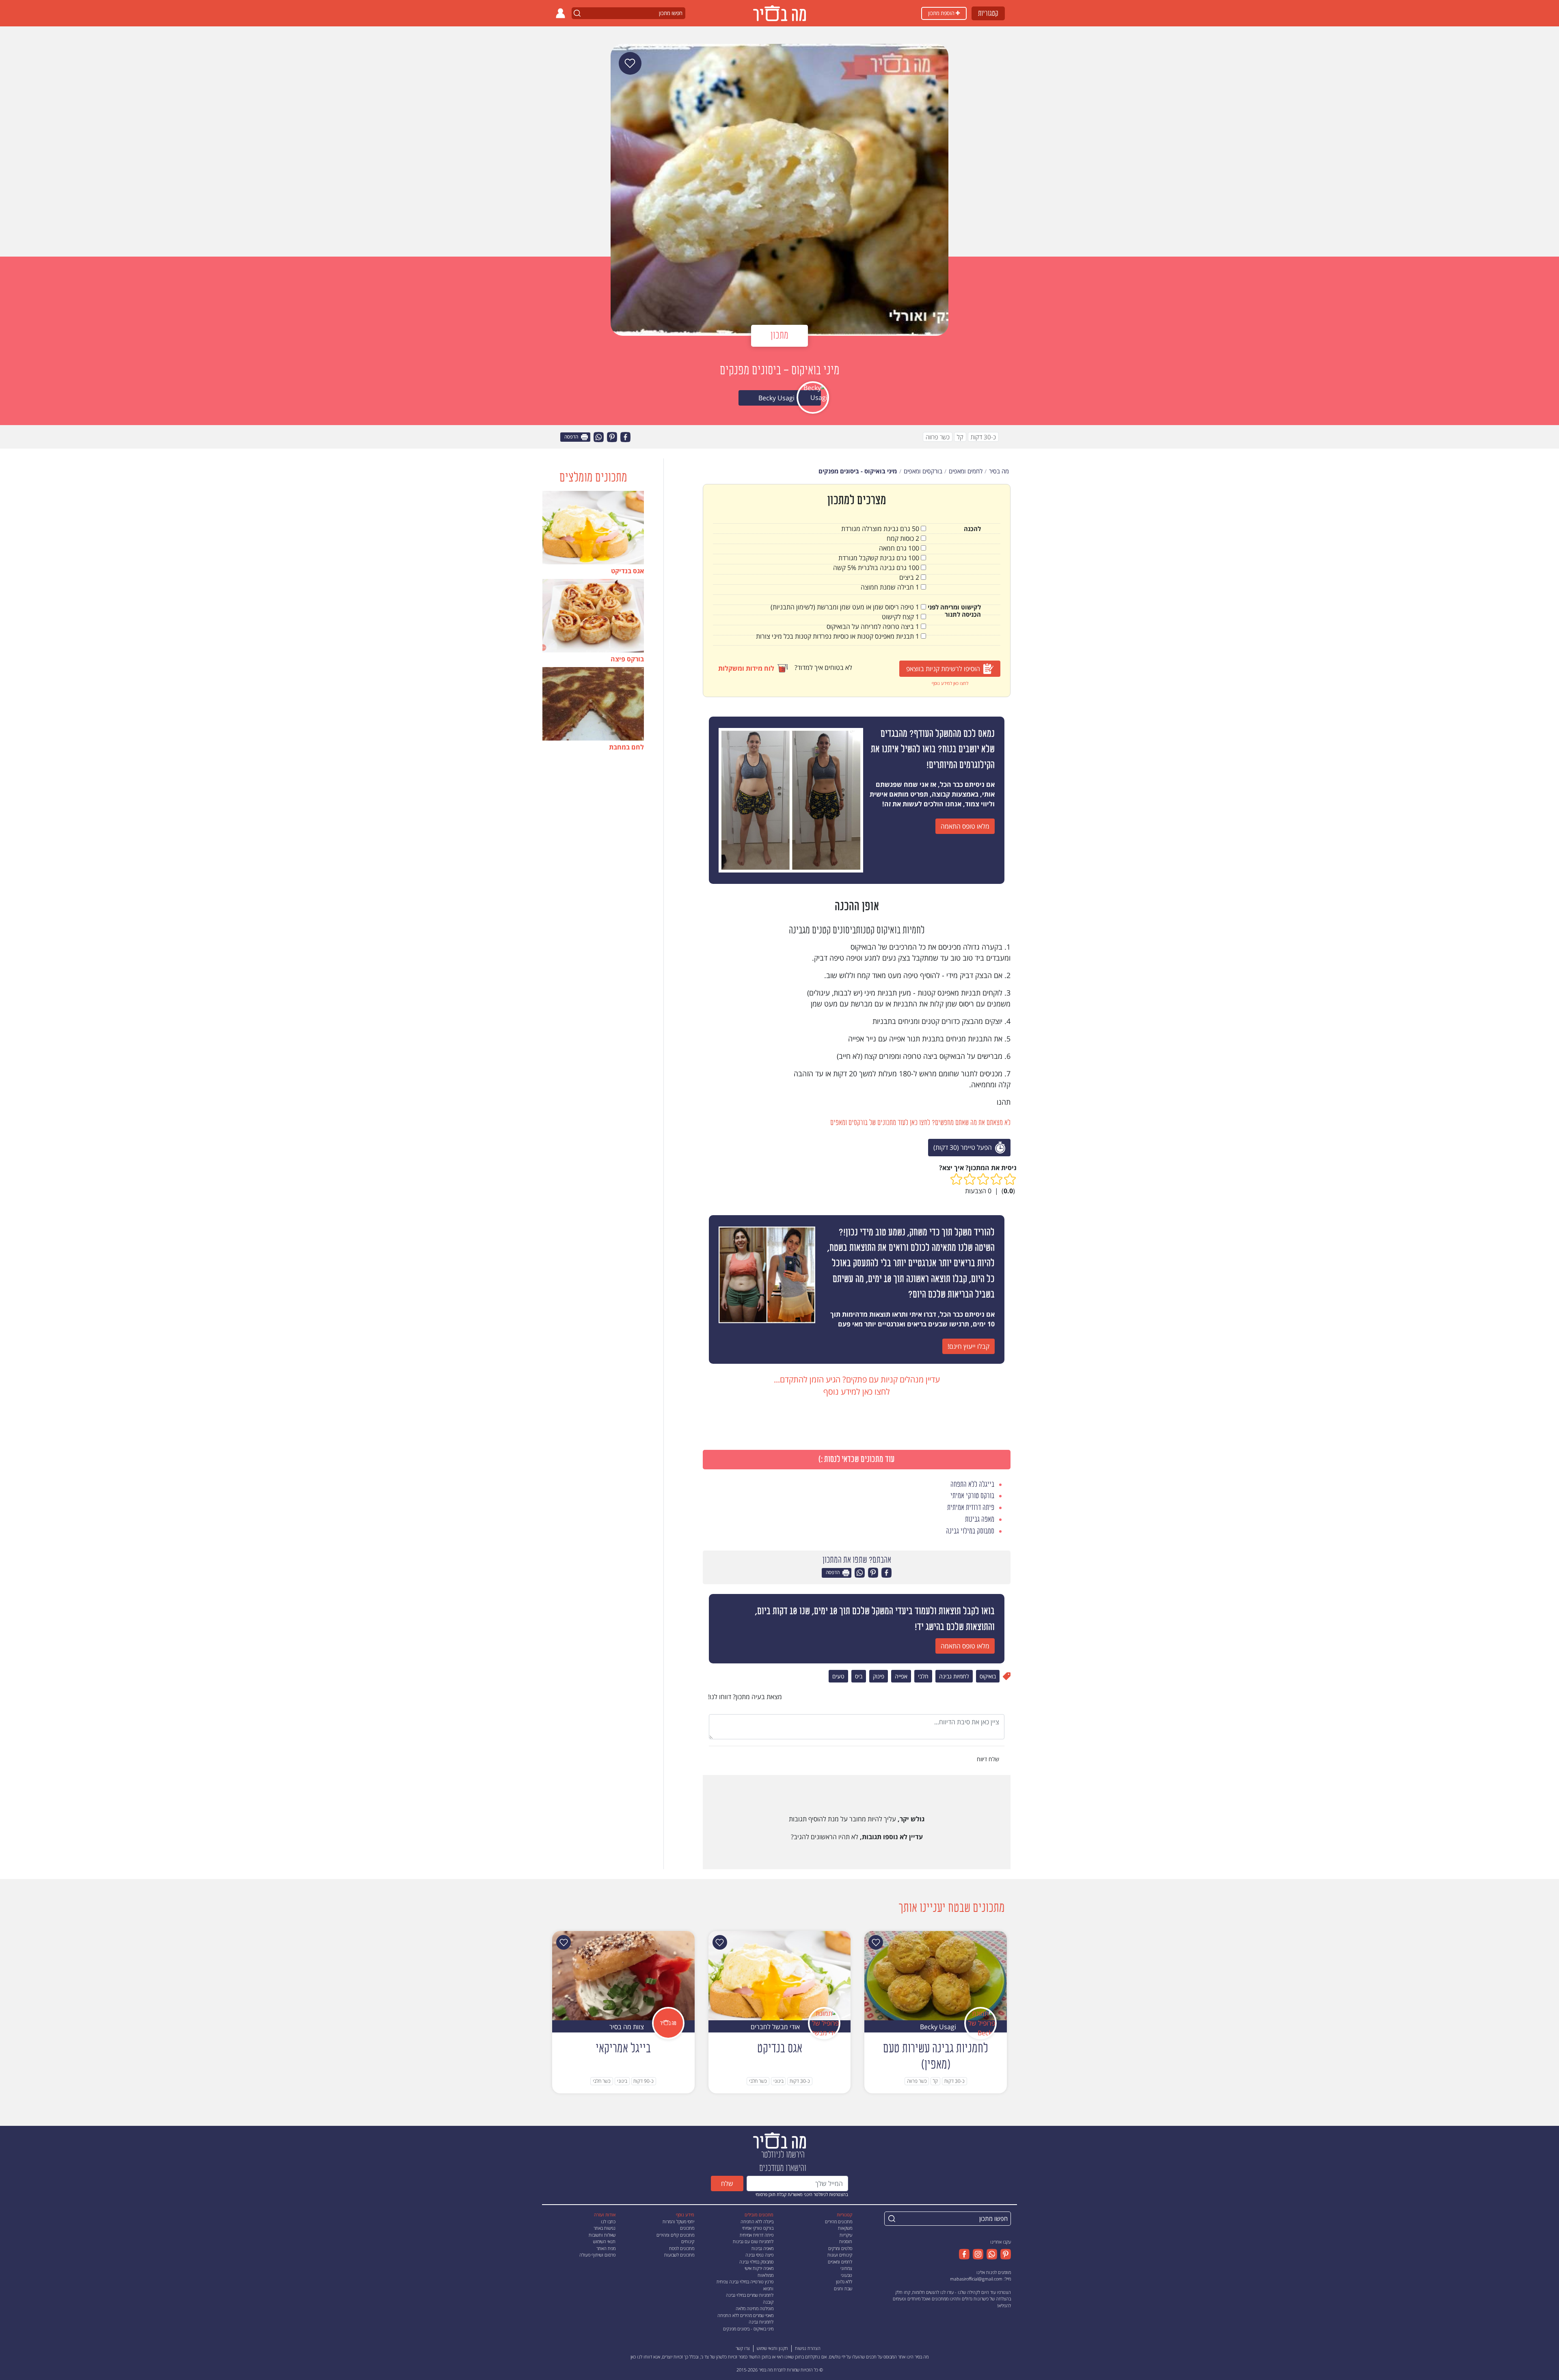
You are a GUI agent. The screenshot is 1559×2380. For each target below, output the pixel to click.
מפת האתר (606, 2248)
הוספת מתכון (942, 13)
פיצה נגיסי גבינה (759, 2255)
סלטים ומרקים (840, 2248)
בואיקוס (988, 1676)
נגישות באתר (605, 2228)
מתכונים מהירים (839, 2221)
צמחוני (846, 2268)
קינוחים (688, 2241)
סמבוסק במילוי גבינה (756, 2262)
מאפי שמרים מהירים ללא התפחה (745, 2315)
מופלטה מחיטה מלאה (755, 2308)
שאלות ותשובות (602, 2235)
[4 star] (970, 1179)
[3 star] (983, 1179)
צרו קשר (743, 2348)
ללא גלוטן (844, 2282)
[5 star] (956, 1179)
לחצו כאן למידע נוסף (950, 683)
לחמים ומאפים (840, 2262)
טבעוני (846, 2275)
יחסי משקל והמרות (678, 2221)
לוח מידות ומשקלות (746, 668)
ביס (859, 1676)
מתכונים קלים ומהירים (675, 2235)
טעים (838, 1676)
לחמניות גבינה (761, 2322)
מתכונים (687, 2228)
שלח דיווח (989, 1759)
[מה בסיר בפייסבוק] (964, 2254)
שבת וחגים (843, 2288)
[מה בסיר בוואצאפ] (990, 2254)
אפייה (901, 1676)
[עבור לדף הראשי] (779, 2140)
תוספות (846, 2241)
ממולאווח (765, 2275)
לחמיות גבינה (954, 1676)
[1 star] (1010, 1179)
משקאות (845, 2228)
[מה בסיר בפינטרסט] (1004, 2254)
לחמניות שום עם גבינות (753, 2241)
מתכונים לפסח (682, 2248)
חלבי (923, 1676)
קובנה (768, 2302)
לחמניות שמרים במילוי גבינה (750, 2295)
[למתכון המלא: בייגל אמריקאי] (623, 1975)
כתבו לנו (608, 2221)
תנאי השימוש (604, 2241)
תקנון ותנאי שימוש (772, 2348)
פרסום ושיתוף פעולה (597, 2255)
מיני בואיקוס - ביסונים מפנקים (748, 2329)
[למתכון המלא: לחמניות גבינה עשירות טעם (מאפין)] (936, 1975)
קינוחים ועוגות (840, 2255)
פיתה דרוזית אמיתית (757, 2235)
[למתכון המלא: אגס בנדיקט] (780, 1975)
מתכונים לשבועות (679, 2255)
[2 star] (997, 1179)
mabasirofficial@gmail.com (976, 2279)
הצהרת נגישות (808, 2348)
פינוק (879, 1676)
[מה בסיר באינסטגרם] (976, 2254)
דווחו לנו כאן (641, 2357)
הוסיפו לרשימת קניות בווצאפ (943, 669)
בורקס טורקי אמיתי (758, 2228)
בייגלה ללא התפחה (757, 2221)
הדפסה (572, 437)
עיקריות (846, 2235)
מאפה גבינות (762, 2248)
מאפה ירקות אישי (759, 2268)
